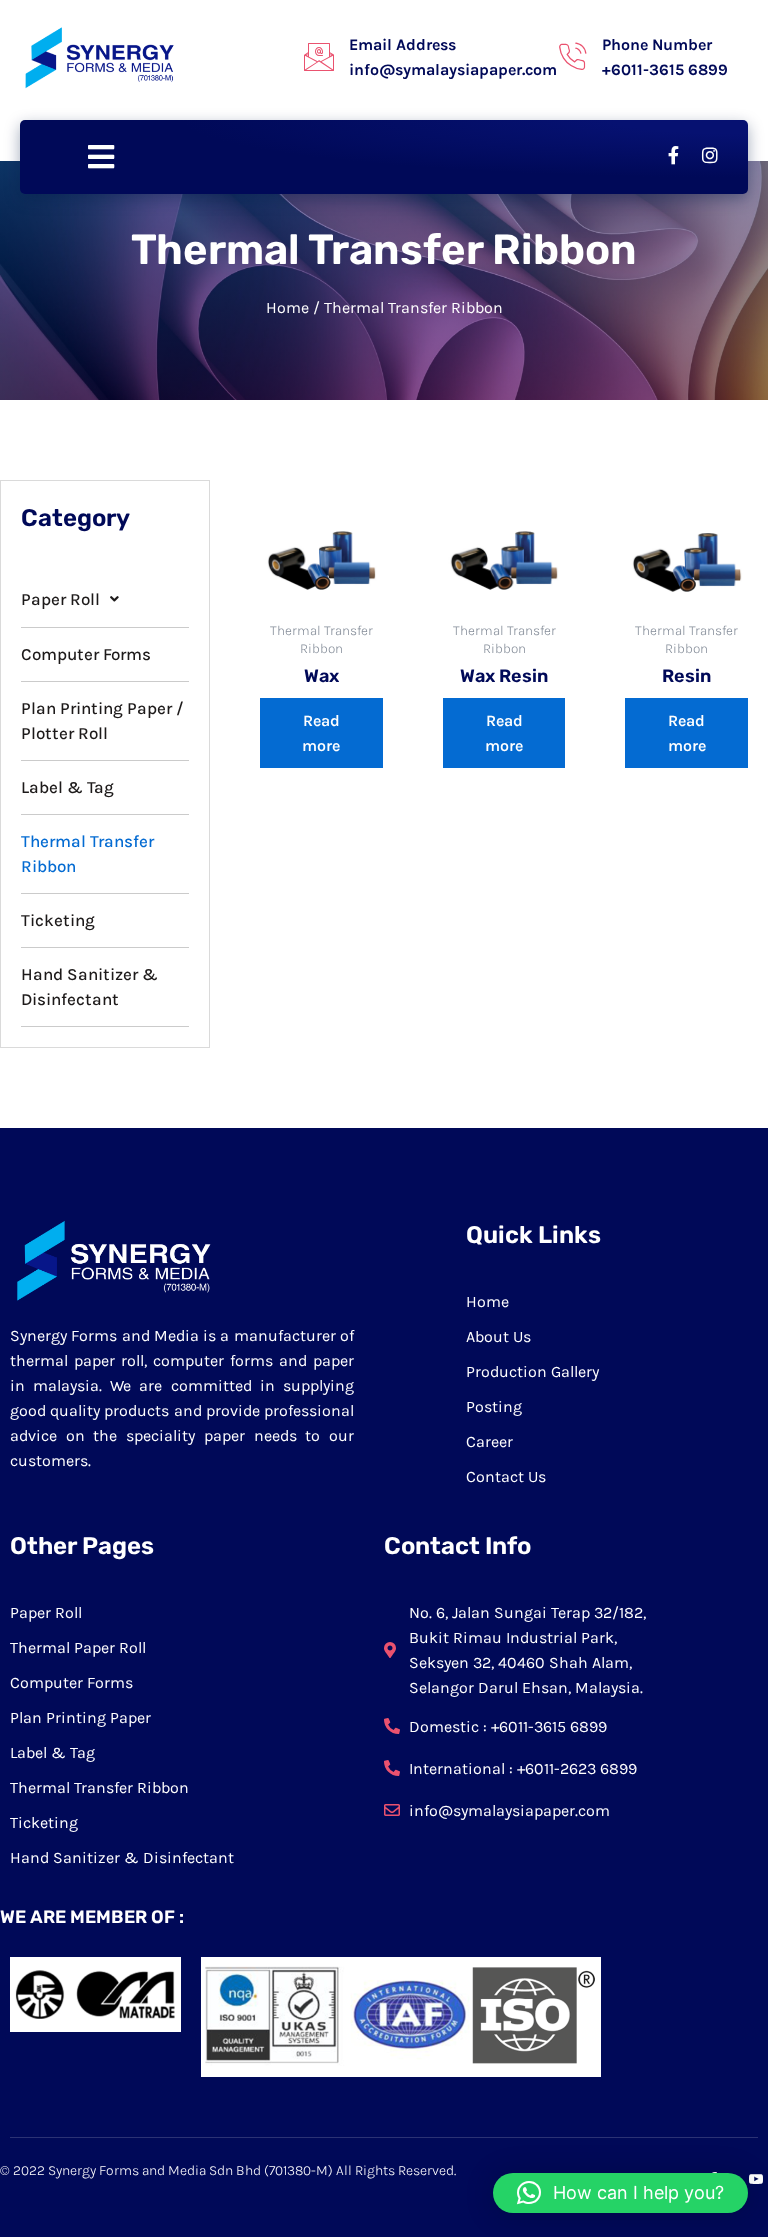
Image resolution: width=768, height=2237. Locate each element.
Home (287, 307)
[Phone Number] (572, 57)
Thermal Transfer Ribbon (87, 853)
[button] (105, 599)
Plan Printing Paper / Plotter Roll (102, 720)
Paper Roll (60, 599)
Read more (321, 733)
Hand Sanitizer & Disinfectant (89, 986)
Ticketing (58, 920)
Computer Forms (86, 654)
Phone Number (657, 44)
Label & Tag (67, 787)
